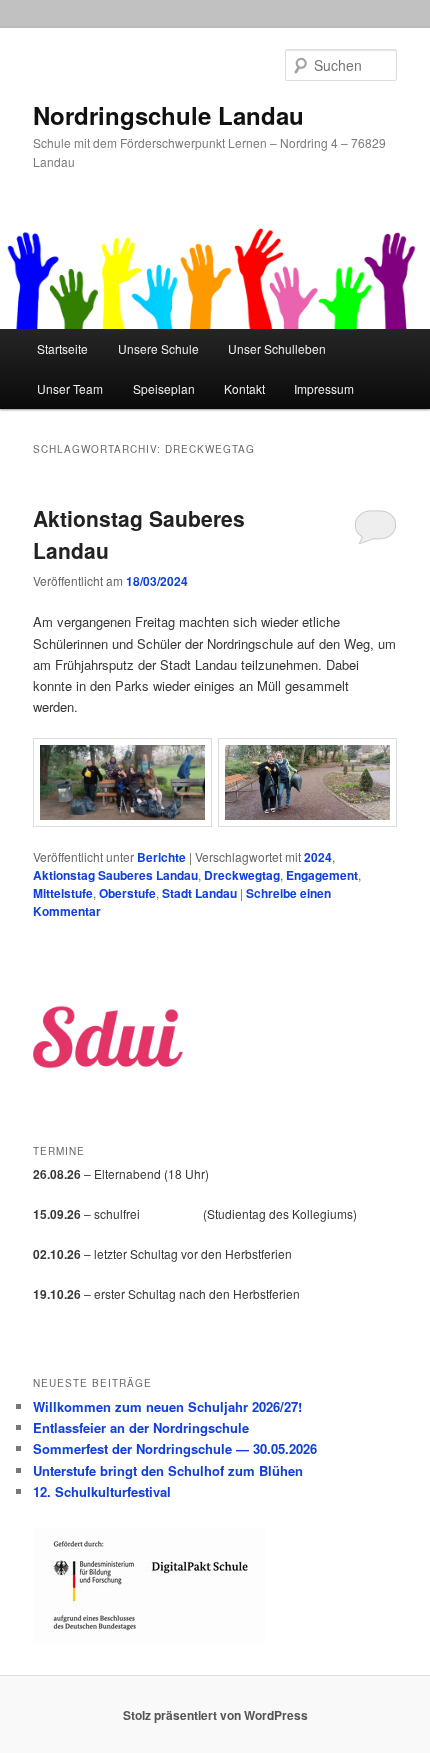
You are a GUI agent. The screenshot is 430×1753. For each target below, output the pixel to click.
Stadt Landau (199, 893)
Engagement (322, 875)
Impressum (324, 388)
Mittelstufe (63, 893)
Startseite (62, 348)
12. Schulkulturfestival (102, 1491)
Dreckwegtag (242, 875)
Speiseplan (164, 388)
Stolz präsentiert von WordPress (215, 1715)
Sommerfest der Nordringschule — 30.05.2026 (175, 1448)
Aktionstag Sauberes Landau (115, 875)
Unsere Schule (158, 348)
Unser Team (70, 388)
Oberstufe (127, 893)
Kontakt (244, 388)
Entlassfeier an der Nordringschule (141, 1427)
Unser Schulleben (277, 348)
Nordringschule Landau (168, 115)
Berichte (161, 857)
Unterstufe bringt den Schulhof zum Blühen (168, 1470)
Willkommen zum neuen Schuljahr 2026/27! (167, 1406)
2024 (318, 857)
